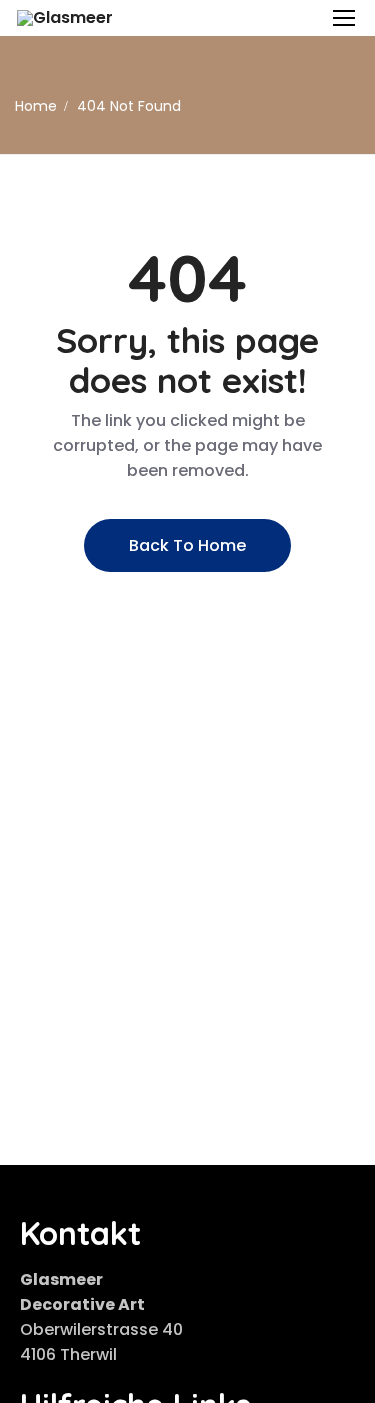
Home (36, 106)
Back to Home (187, 545)
